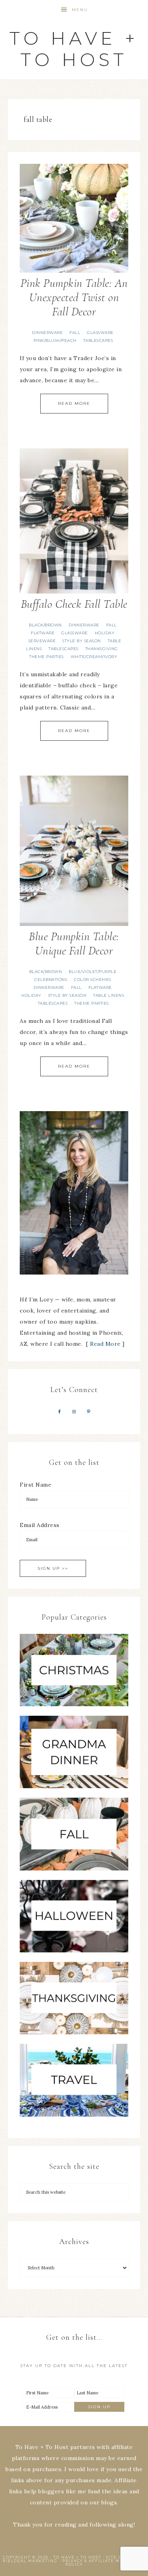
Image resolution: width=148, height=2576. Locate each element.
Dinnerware (47, 333)
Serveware (42, 641)
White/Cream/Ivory (94, 657)
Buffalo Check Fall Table (74, 604)
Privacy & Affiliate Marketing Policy (104, 2563)
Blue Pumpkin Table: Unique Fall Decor (74, 944)
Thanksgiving (102, 649)
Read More (74, 403)
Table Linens (109, 995)
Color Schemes (93, 980)
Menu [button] (80, 10)
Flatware (43, 633)
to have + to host (74, 49)
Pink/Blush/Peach (55, 340)
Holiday (105, 633)
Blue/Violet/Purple (93, 972)
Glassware (100, 333)
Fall (75, 333)
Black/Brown (45, 625)
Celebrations (51, 980)
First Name (36, 1485)
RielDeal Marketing (30, 2561)
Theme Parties (47, 657)
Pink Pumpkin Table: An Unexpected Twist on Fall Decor (74, 297)
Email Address (40, 1525)
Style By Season (82, 641)
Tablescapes (98, 340)
